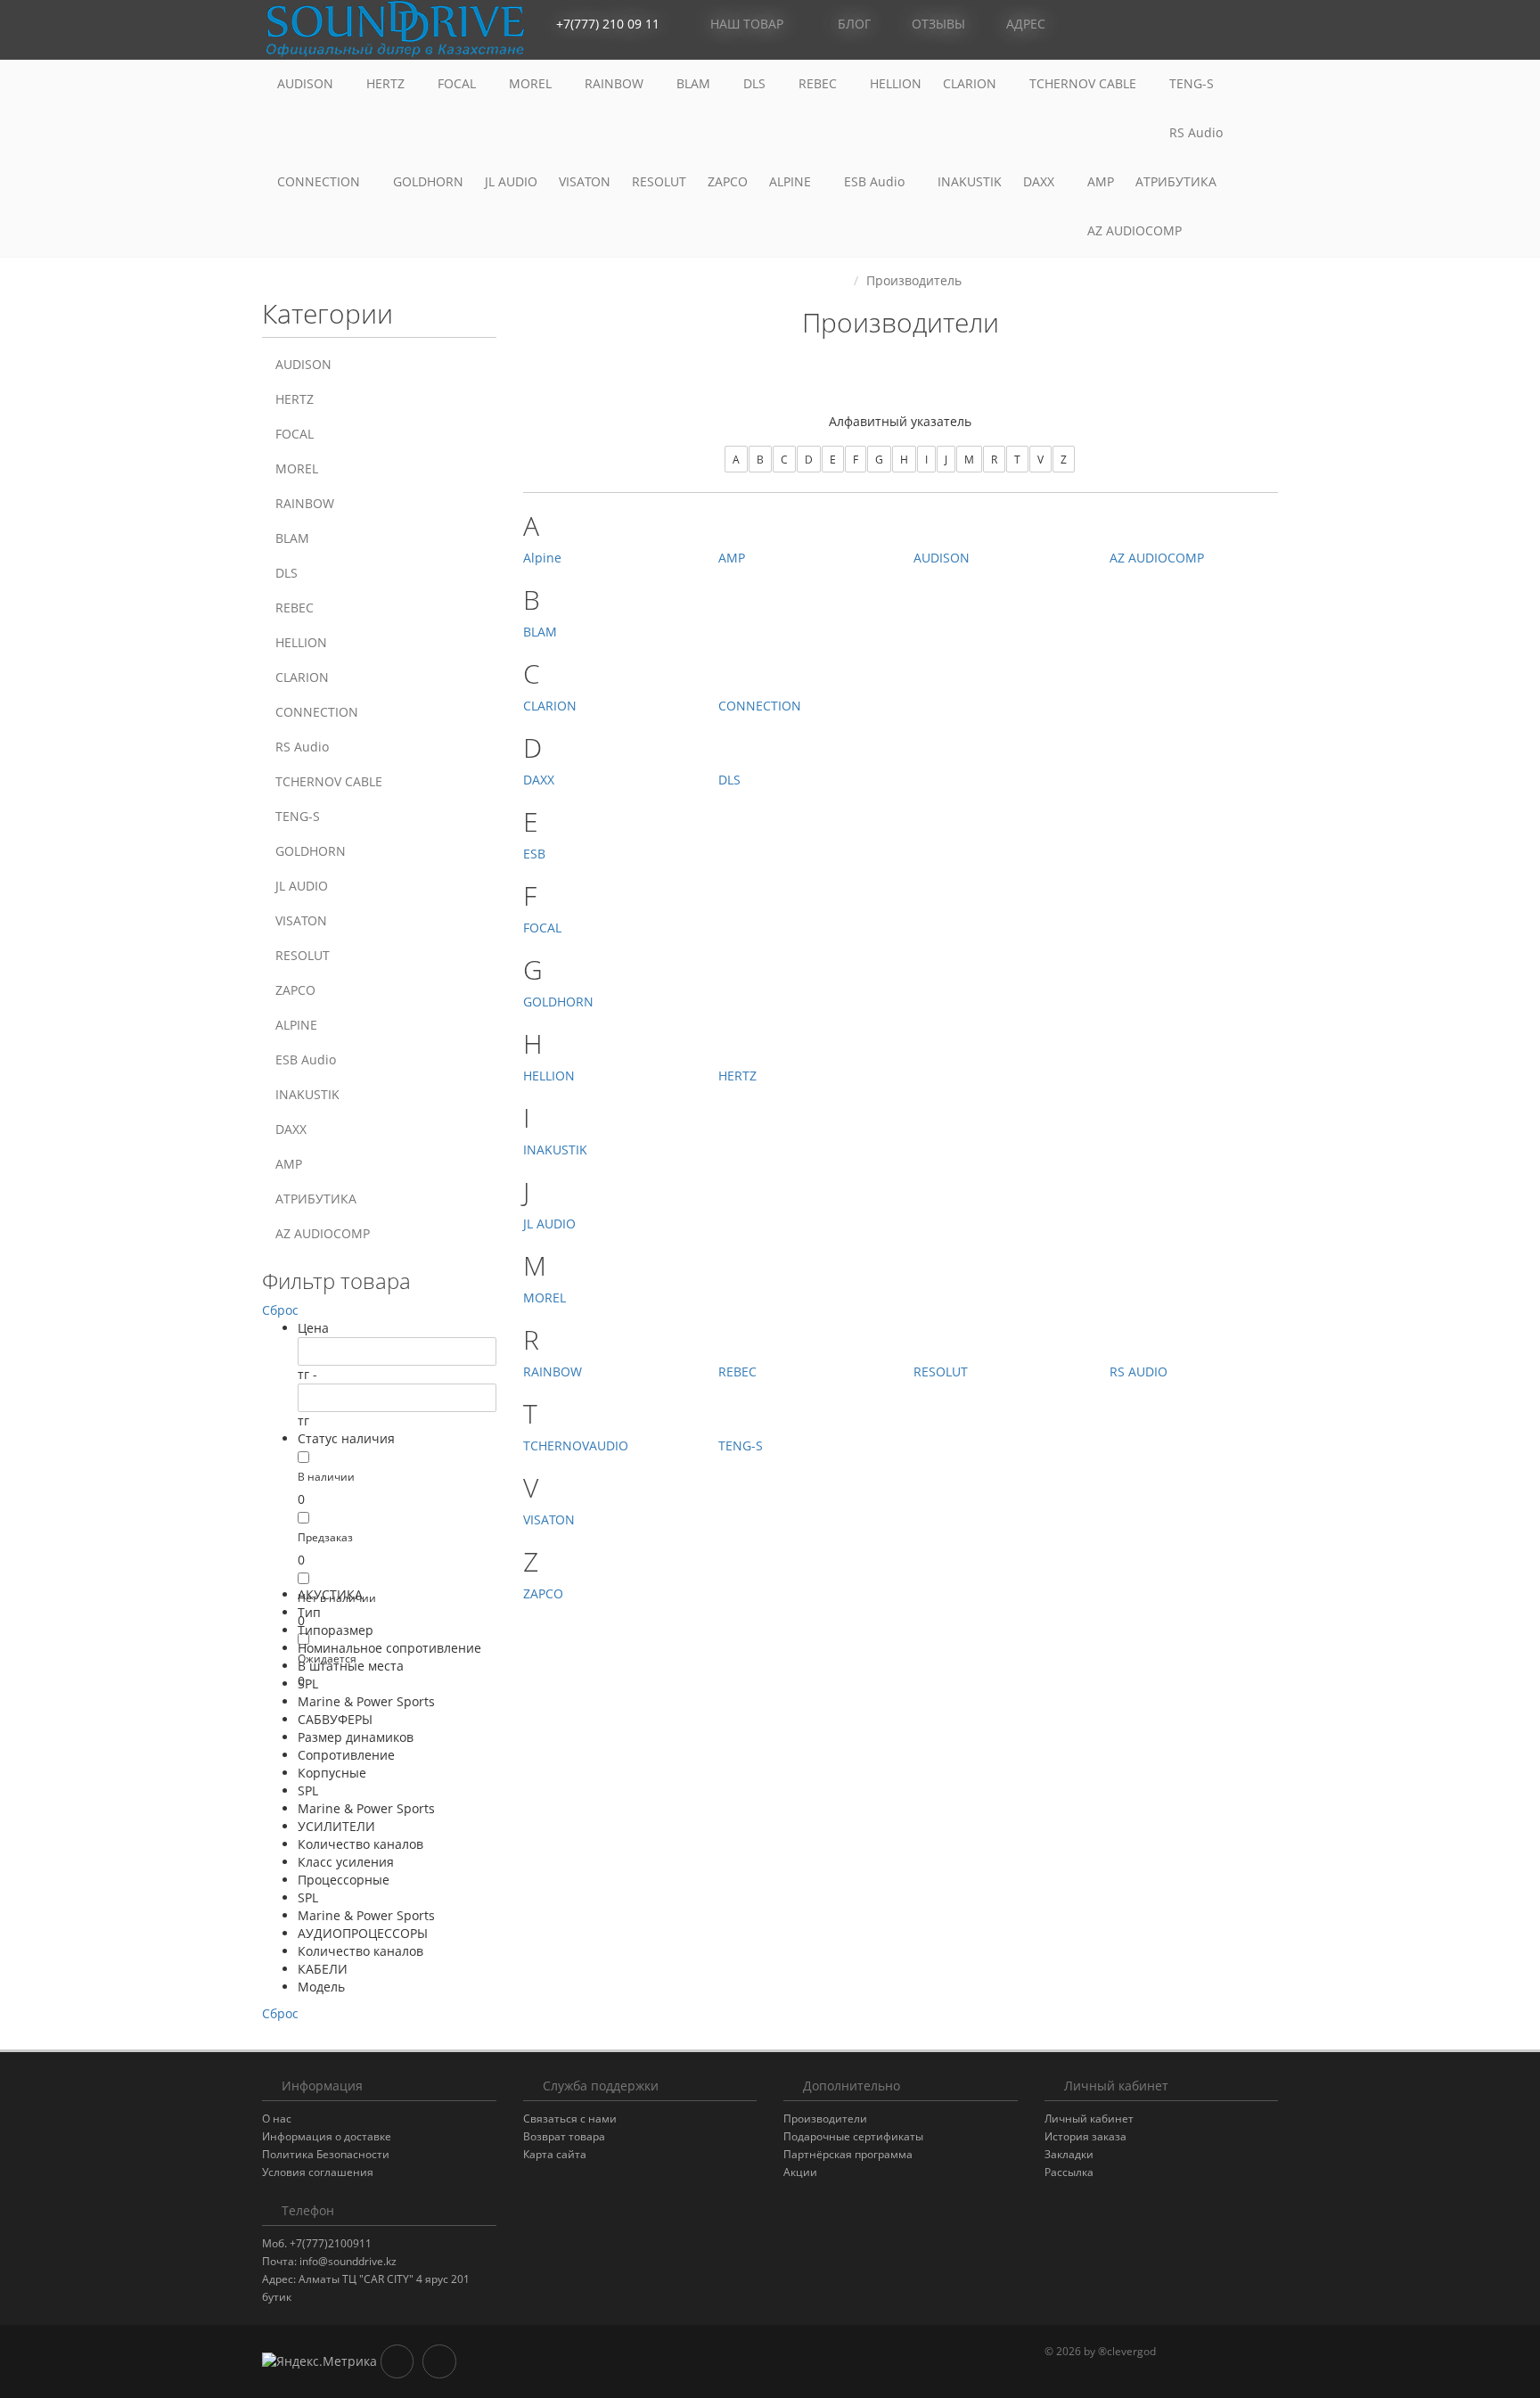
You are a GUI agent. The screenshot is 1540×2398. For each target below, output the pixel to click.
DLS (756, 83)
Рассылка (1069, 2172)
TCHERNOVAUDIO (576, 1445)
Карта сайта (555, 2154)
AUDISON (307, 83)
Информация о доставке (327, 2136)
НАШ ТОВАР (747, 24)
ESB (534, 854)
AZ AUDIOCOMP (1136, 230)
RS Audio (1196, 132)
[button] (1184, 25)
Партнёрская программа (848, 2154)
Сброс (280, 1310)
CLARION (971, 83)
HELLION (896, 83)
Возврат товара (564, 2136)
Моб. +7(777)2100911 (317, 2243)
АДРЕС (1024, 24)
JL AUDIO (511, 181)
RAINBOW (616, 83)
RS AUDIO (1139, 1371)
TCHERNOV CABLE (1085, 83)
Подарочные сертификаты (853, 2136)
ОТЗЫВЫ (937, 24)
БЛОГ (852, 24)
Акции (800, 2172)
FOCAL (459, 83)
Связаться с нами (570, 2119)
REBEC (819, 83)
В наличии (326, 1477)
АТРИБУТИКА (1176, 181)
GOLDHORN (428, 181)
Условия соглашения (318, 2172)
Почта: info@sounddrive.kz (329, 2261)
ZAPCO (728, 181)
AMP (1101, 181)
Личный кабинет (1089, 2119)
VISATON (585, 181)
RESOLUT (659, 181)
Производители (825, 2119)
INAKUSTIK (970, 181)
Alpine (542, 558)
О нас (277, 2119)
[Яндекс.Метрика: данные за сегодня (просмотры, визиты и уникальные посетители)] (319, 2361)
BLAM (695, 83)
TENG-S (1192, 83)
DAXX (1040, 181)
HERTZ (387, 83)
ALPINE (792, 181)
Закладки (1069, 2154)
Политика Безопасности (326, 2154)
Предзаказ (325, 1537)
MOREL (532, 83)
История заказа (1085, 2136)
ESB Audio (876, 181)
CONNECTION (320, 181)
